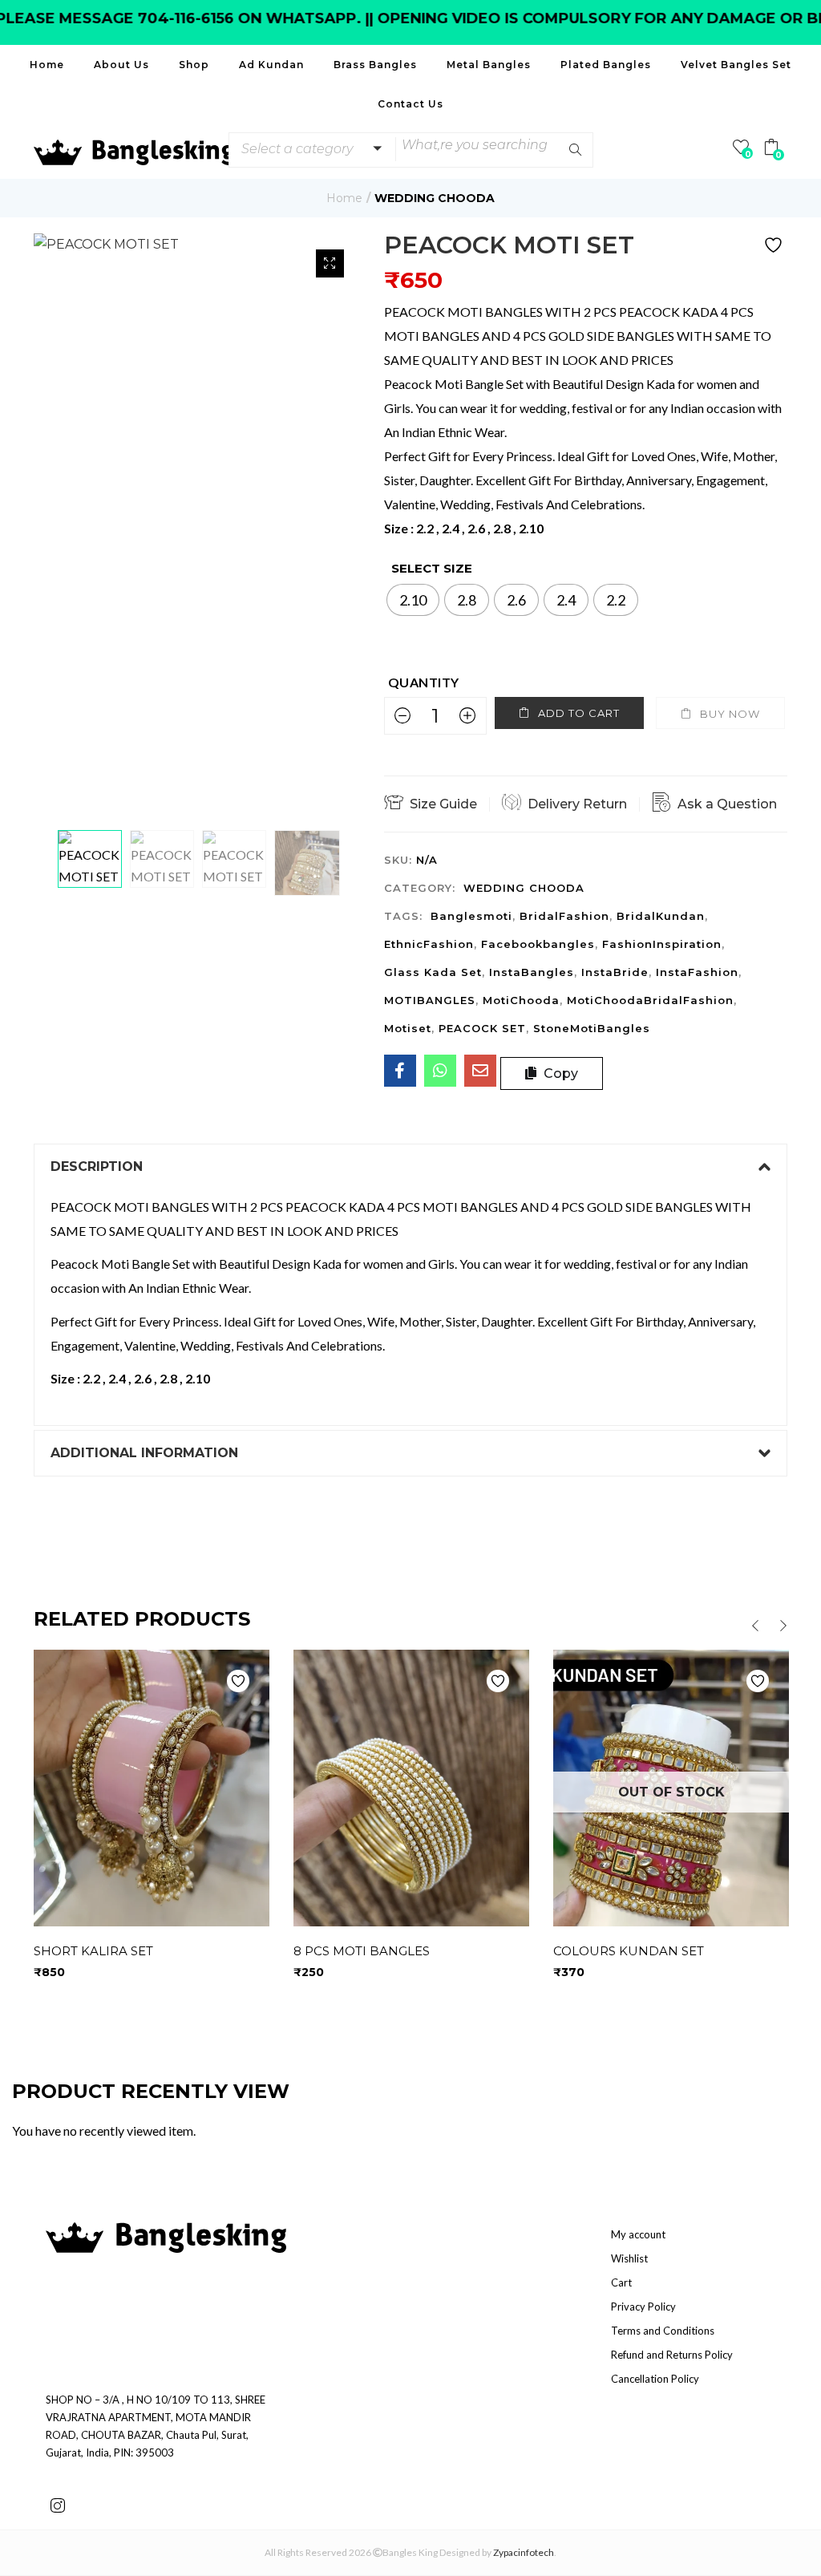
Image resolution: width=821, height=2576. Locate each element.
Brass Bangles (375, 65)
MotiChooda (521, 1000)
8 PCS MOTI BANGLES (362, 1951)
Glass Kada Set (433, 972)
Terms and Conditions (663, 2331)
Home (47, 65)
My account (638, 2234)
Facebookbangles (538, 944)
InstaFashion (697, 972)
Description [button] (97, 1166)
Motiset (408, 1028)
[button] (309, 149)
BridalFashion (564, 916)
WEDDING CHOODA (435, 198)
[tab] (410, 1167)
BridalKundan (661, 916)
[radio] (413, 600)
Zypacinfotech (524, 2552)
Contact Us (410, 104)
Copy (559, 1073)
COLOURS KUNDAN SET (629, 1951)
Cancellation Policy (655, 2379)
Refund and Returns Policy (672, 2355)
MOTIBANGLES (430, 1000)
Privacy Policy (643, 2307)
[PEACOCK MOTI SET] (400, 1071)
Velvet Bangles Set (736, 65)
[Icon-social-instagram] (58, 2505)
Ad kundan (271, 65)
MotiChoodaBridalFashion (650, 1000)
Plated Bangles (606, 65)
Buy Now (730, 714)
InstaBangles (532, 972)
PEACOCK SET (482, 1028)
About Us (121, 65)
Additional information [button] (144, 1453)
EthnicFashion (429, 944)
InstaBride (615, 972)
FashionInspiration (662, 944)
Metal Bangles (489, 65)
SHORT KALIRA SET (93, 1951)
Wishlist (629, 2258)
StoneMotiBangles (592, 1028)
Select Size (432, 568)
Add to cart (579, 713)
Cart (621, 2282)
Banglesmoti (471, 916)
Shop (194, 65)
